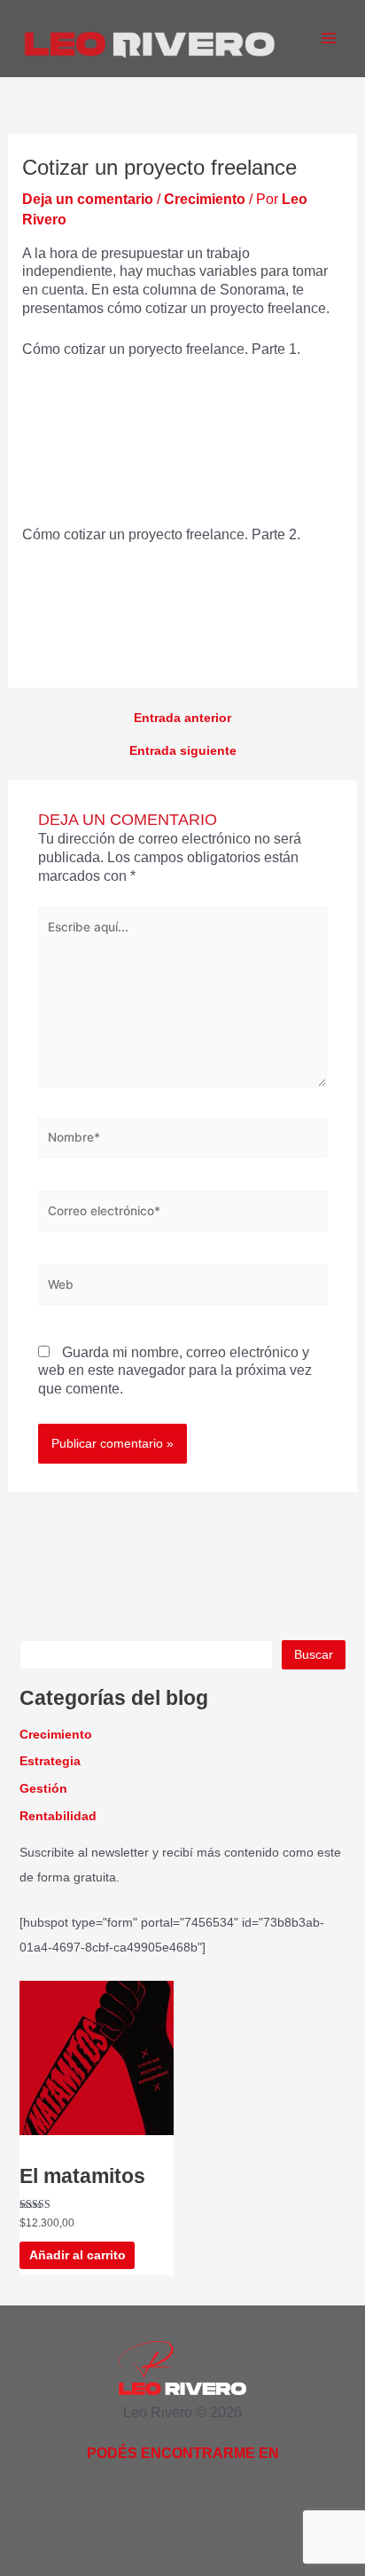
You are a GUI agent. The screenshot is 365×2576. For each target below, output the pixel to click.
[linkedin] (199, 2490)
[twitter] (132, 2490)
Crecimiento (205, 199)
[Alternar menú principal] (329, 38)
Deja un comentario (88, 199)
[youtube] (166, 2490)
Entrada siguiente (183, 751)
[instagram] (233, 2490)
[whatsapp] (267, 2490)
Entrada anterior (182, 719)
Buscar (314, 1655)
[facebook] (98, 2490)
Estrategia (50, 1761)
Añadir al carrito (78, 2255)
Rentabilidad (58, 1816)
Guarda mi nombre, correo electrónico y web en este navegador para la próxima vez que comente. (175, 1371)
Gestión (43, 1789)
